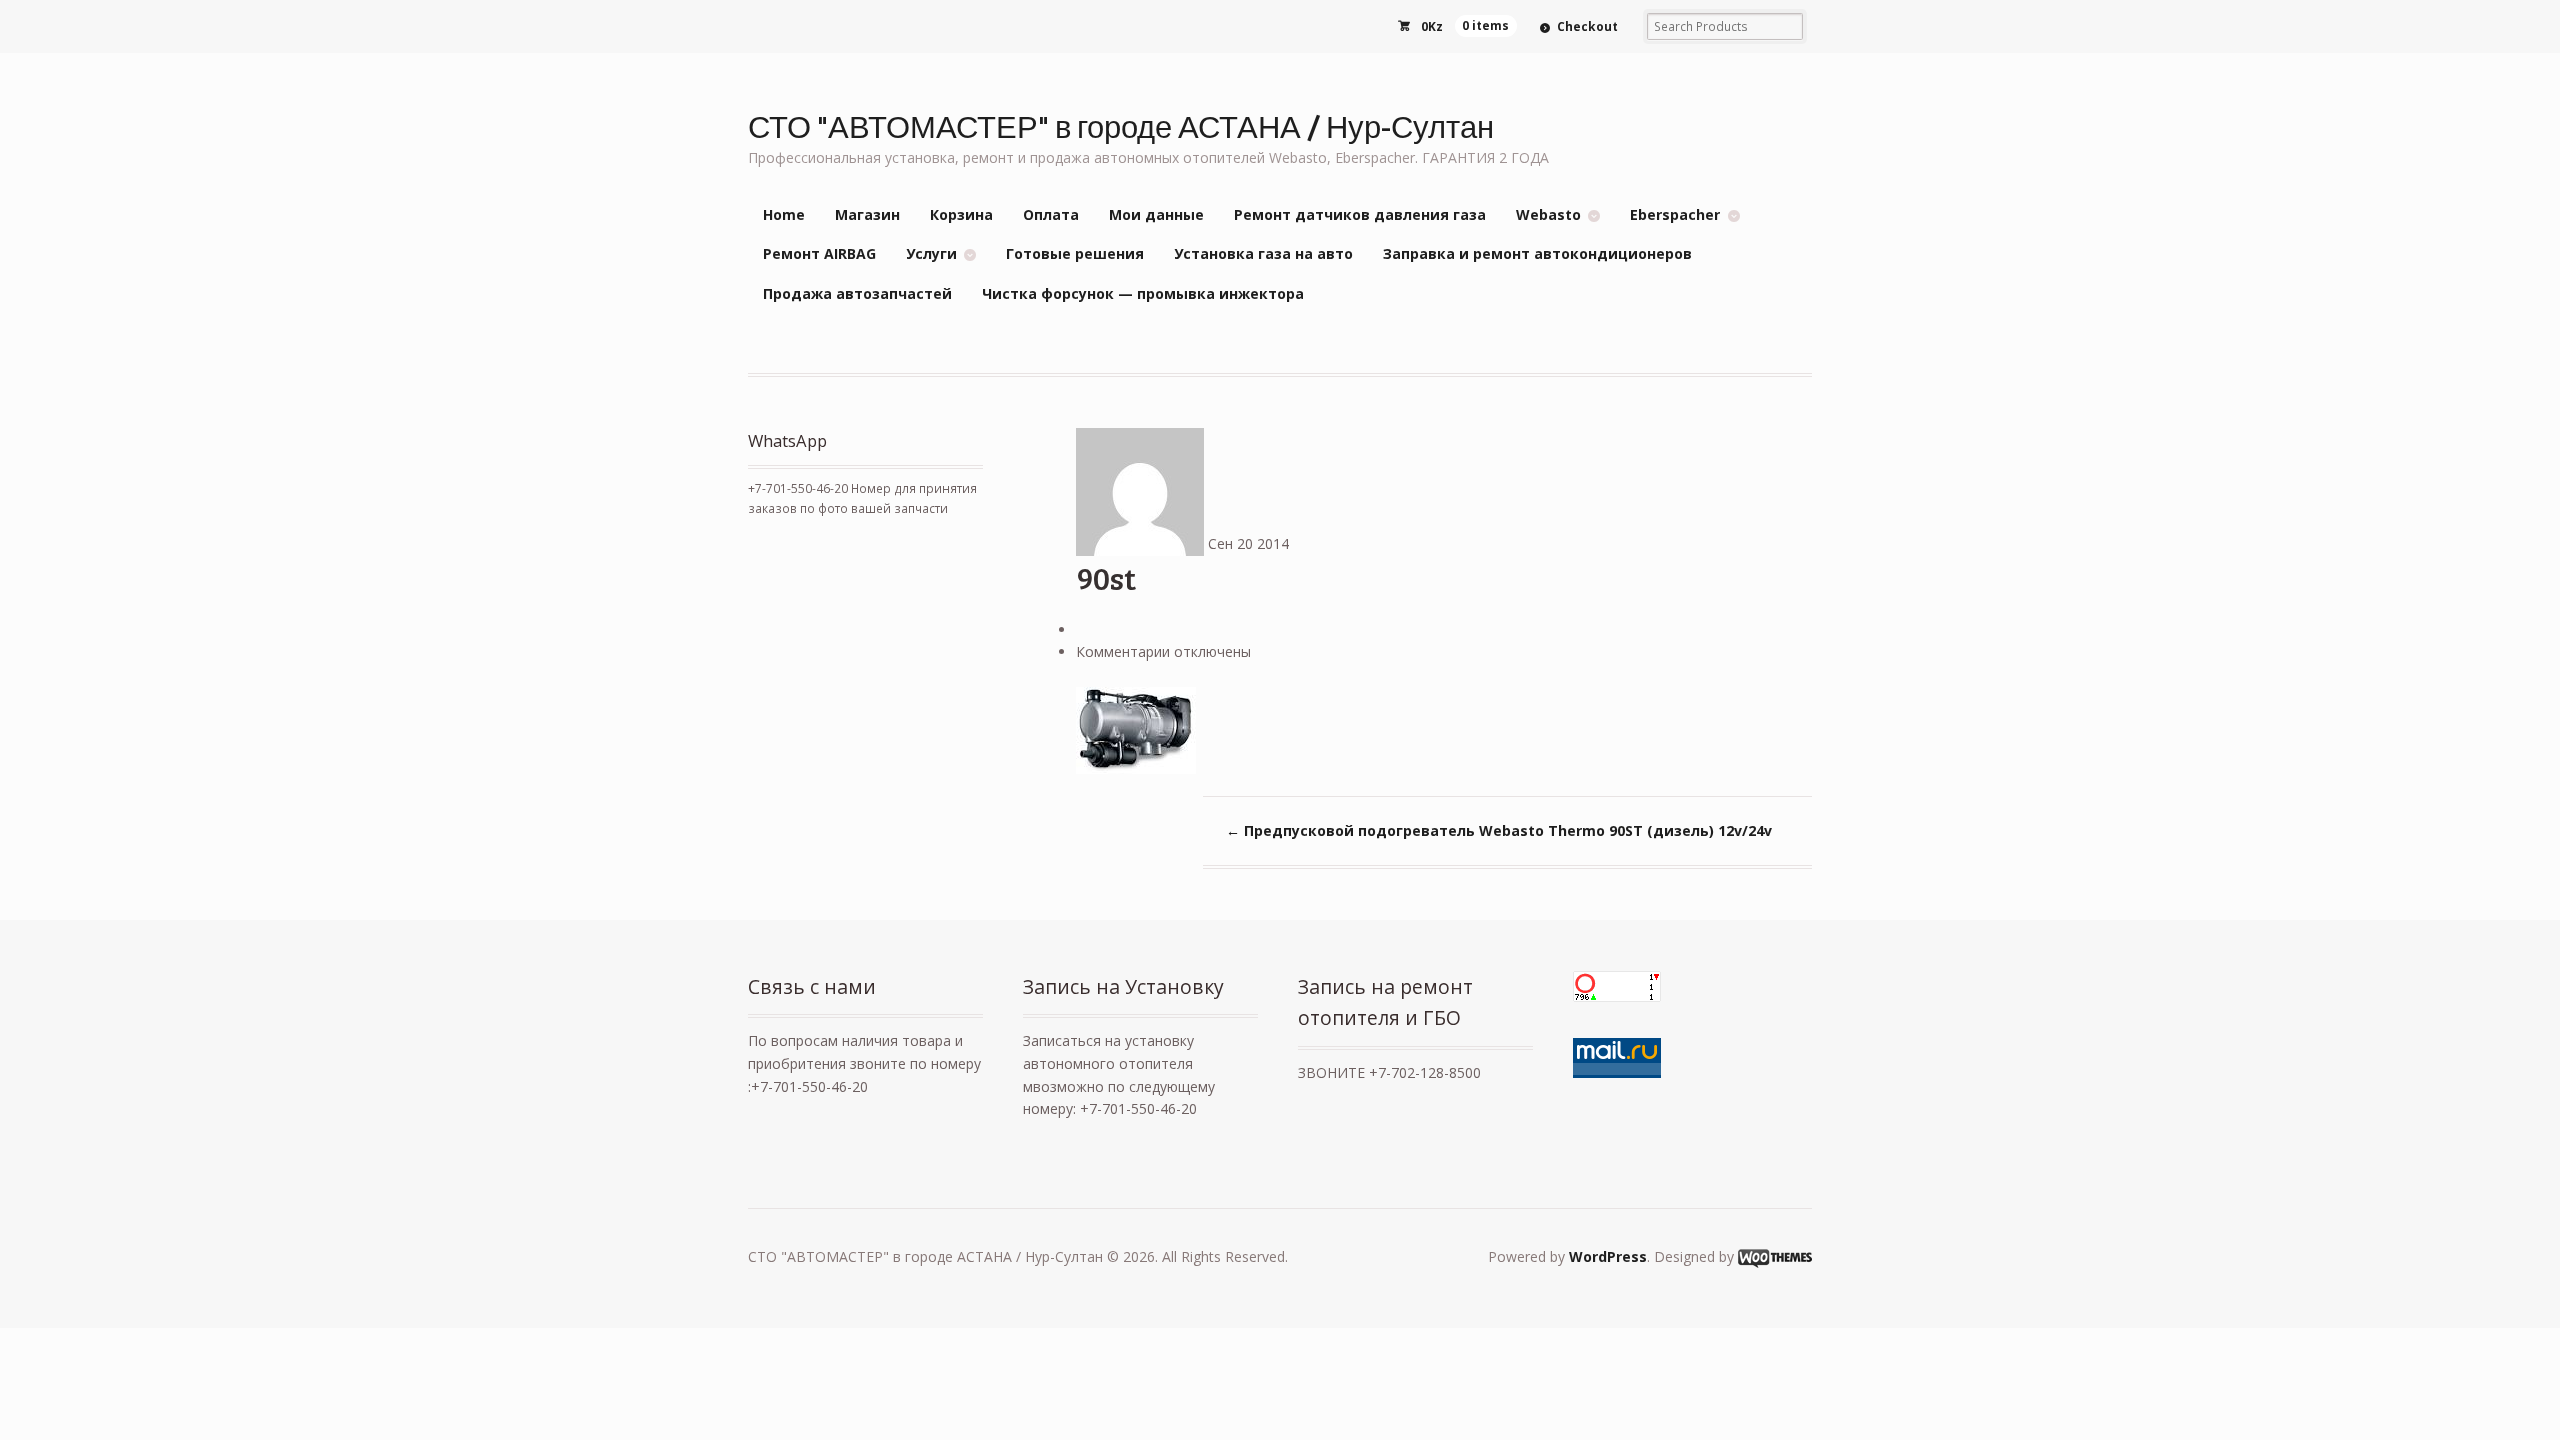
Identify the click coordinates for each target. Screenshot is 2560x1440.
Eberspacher (1675, 214)
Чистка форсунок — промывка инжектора (1143, 293)
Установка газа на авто (1263, 253)
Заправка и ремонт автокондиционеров (1537, 253)
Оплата (1051, 214)
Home (784, 214)
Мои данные (1156, 214)
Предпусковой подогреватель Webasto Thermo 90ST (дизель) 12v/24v (1499, 830)
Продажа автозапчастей (857, 293)
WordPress (1608, 1256)
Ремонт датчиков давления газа (1360, 214)
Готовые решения (1075, 253)
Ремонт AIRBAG (819, 253)
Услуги (931, 253)
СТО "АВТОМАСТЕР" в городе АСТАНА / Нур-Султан (1121, 125)
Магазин (867, 214)
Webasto (1548, 214)
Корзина (961, 214)
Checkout (1587, 26)
